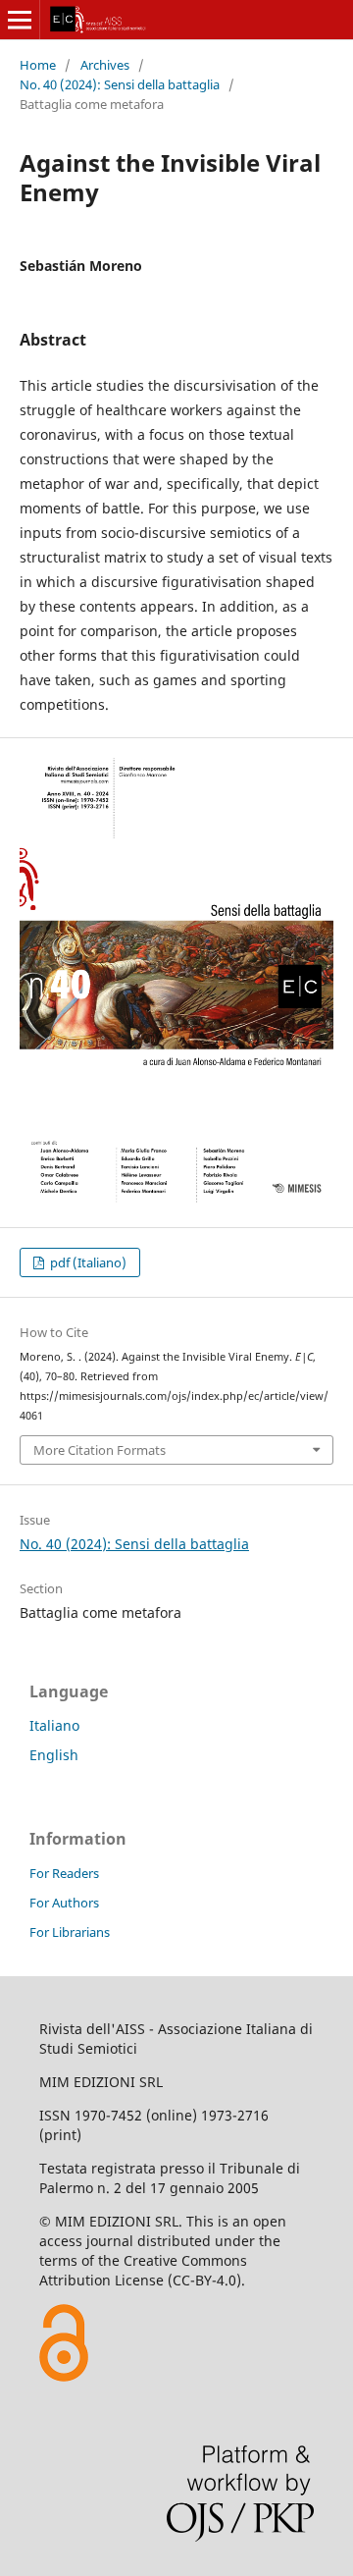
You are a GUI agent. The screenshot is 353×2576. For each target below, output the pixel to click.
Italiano (54, 1725)
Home (38, 65)
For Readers (64, 1873)
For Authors (64, 1903)
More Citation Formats (100, 1450)
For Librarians (70, 1932)
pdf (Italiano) (87, 1262)
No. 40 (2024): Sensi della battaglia (120, 84)
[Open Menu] (20, 20)
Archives (105, 65)
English (54, 1755)
